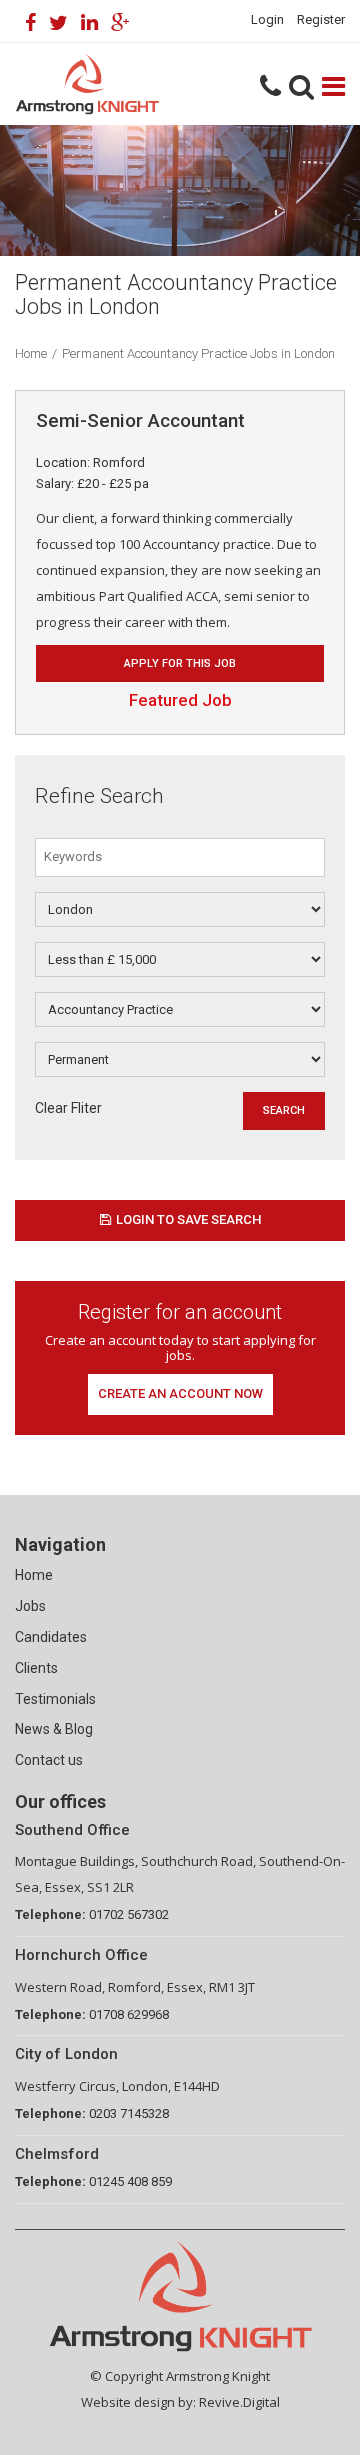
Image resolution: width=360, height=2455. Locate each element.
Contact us (49, 1760)
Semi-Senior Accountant (140, 420)
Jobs (30, 1606)
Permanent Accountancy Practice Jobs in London (198, 353)
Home (31, 353)
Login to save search (188, 1219)
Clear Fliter (68, 1108)
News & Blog (54, 1729)
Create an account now (180, 1393)
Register (321, 19)
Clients (36, 1668)
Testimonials (55, 1699)
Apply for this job (180, 663)
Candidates (51, 1637)
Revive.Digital (239, 2402)
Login (267, 19)
